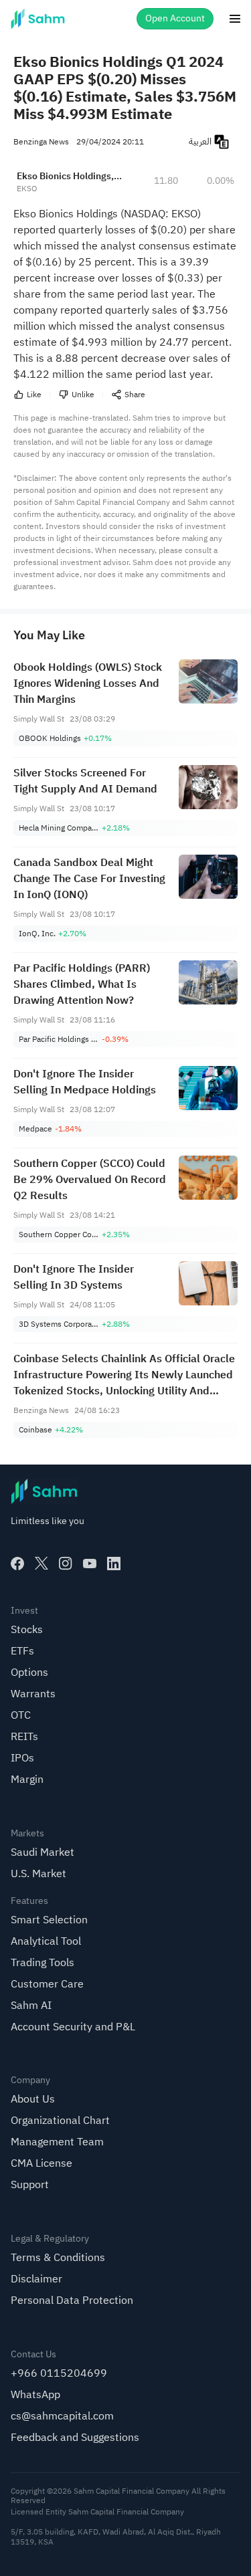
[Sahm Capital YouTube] (90, 1564)
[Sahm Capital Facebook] (17, 1564)
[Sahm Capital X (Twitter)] (41, 1564)
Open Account (175, 18)
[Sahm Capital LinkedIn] (114, 1564)
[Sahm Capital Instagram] (66, 1564)
